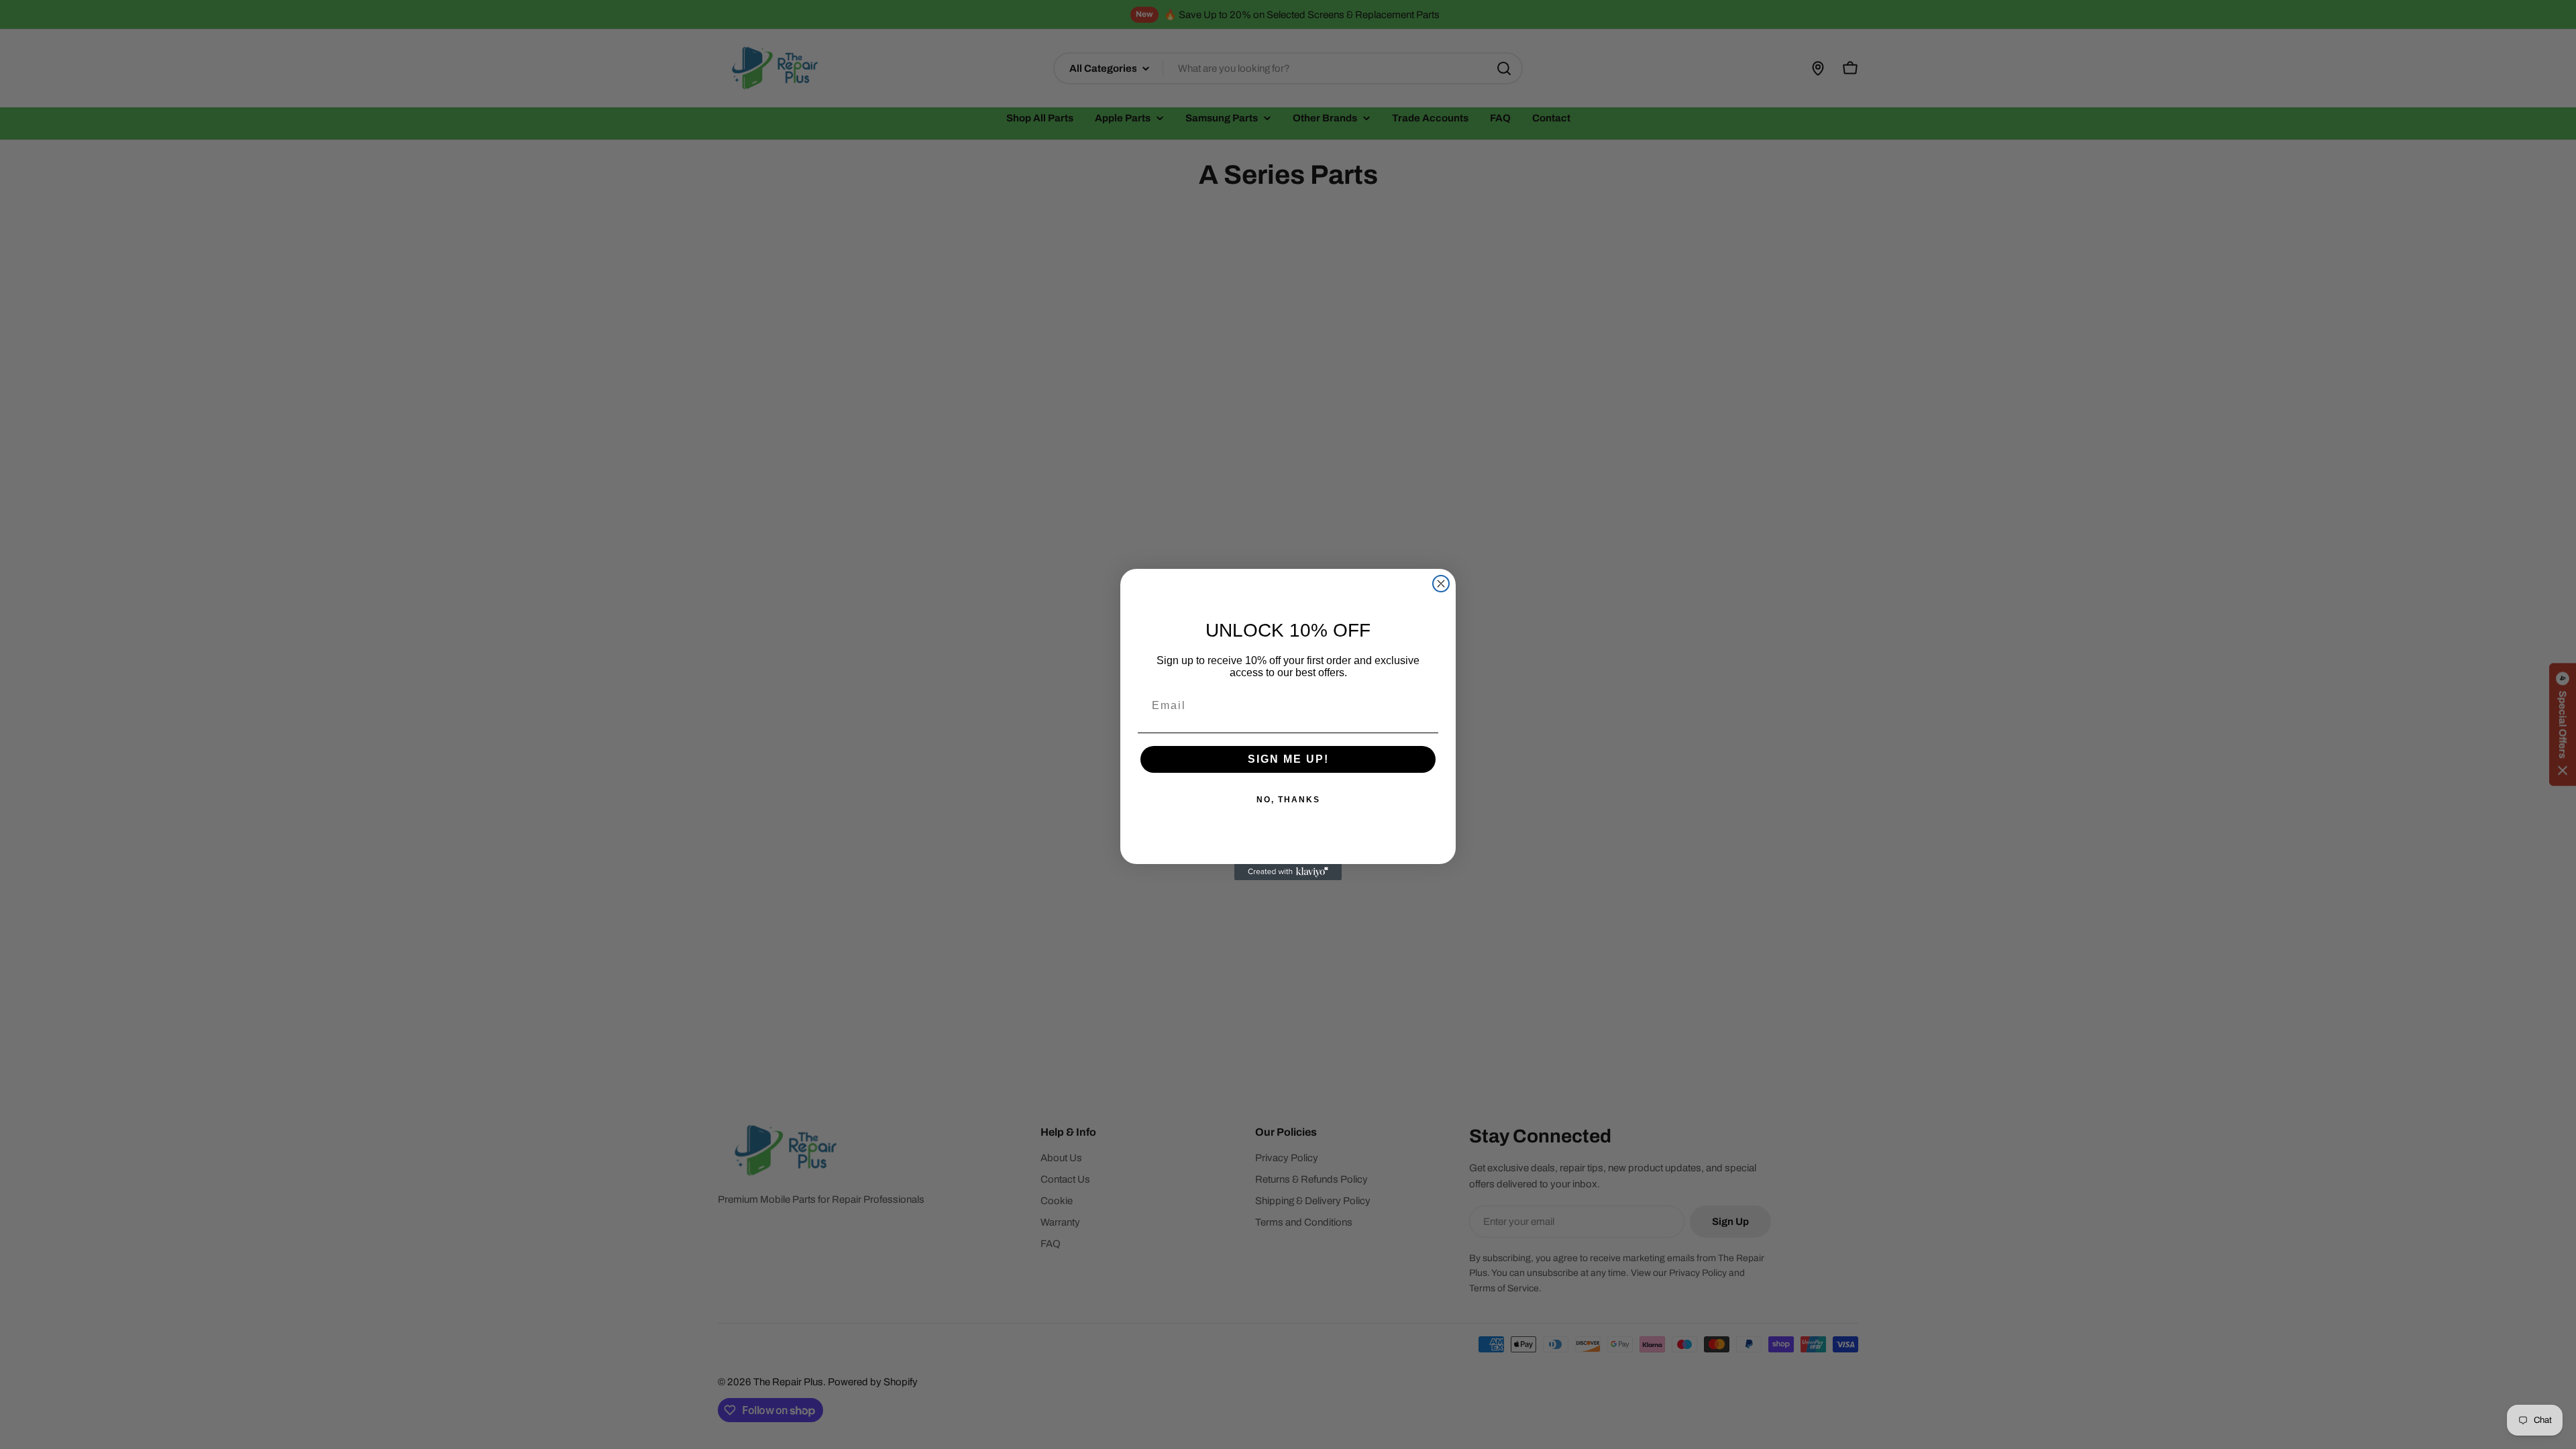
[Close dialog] (1441, 584)
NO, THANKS (1288, 800)
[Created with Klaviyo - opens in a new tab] (1288, 872)
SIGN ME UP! (1288, 759)
